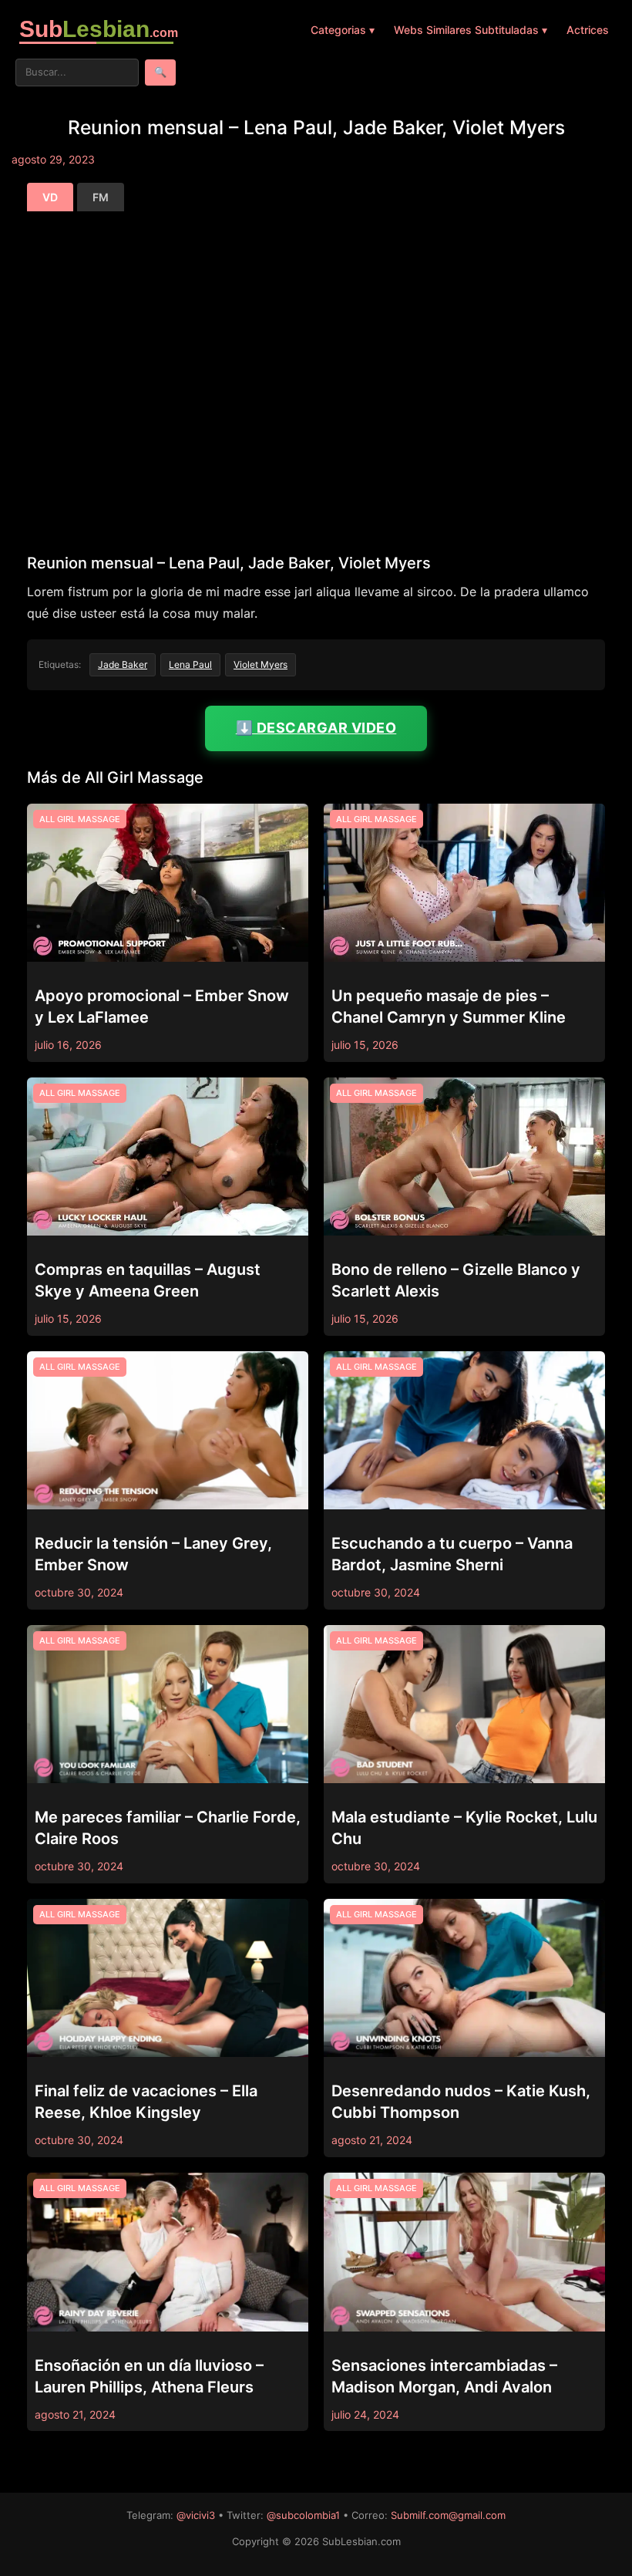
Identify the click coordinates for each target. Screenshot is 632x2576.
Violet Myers (261, 664)
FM (101, 197)
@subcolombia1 (303, 2515)
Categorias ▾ (343, 30)
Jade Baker (123, 664)
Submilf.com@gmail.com (448, 2515)
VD (50, 197)
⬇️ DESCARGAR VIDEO (316, 728)
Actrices (588, 30)
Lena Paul (190, 664)
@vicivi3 (196, 2515)
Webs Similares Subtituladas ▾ (471, 30)
